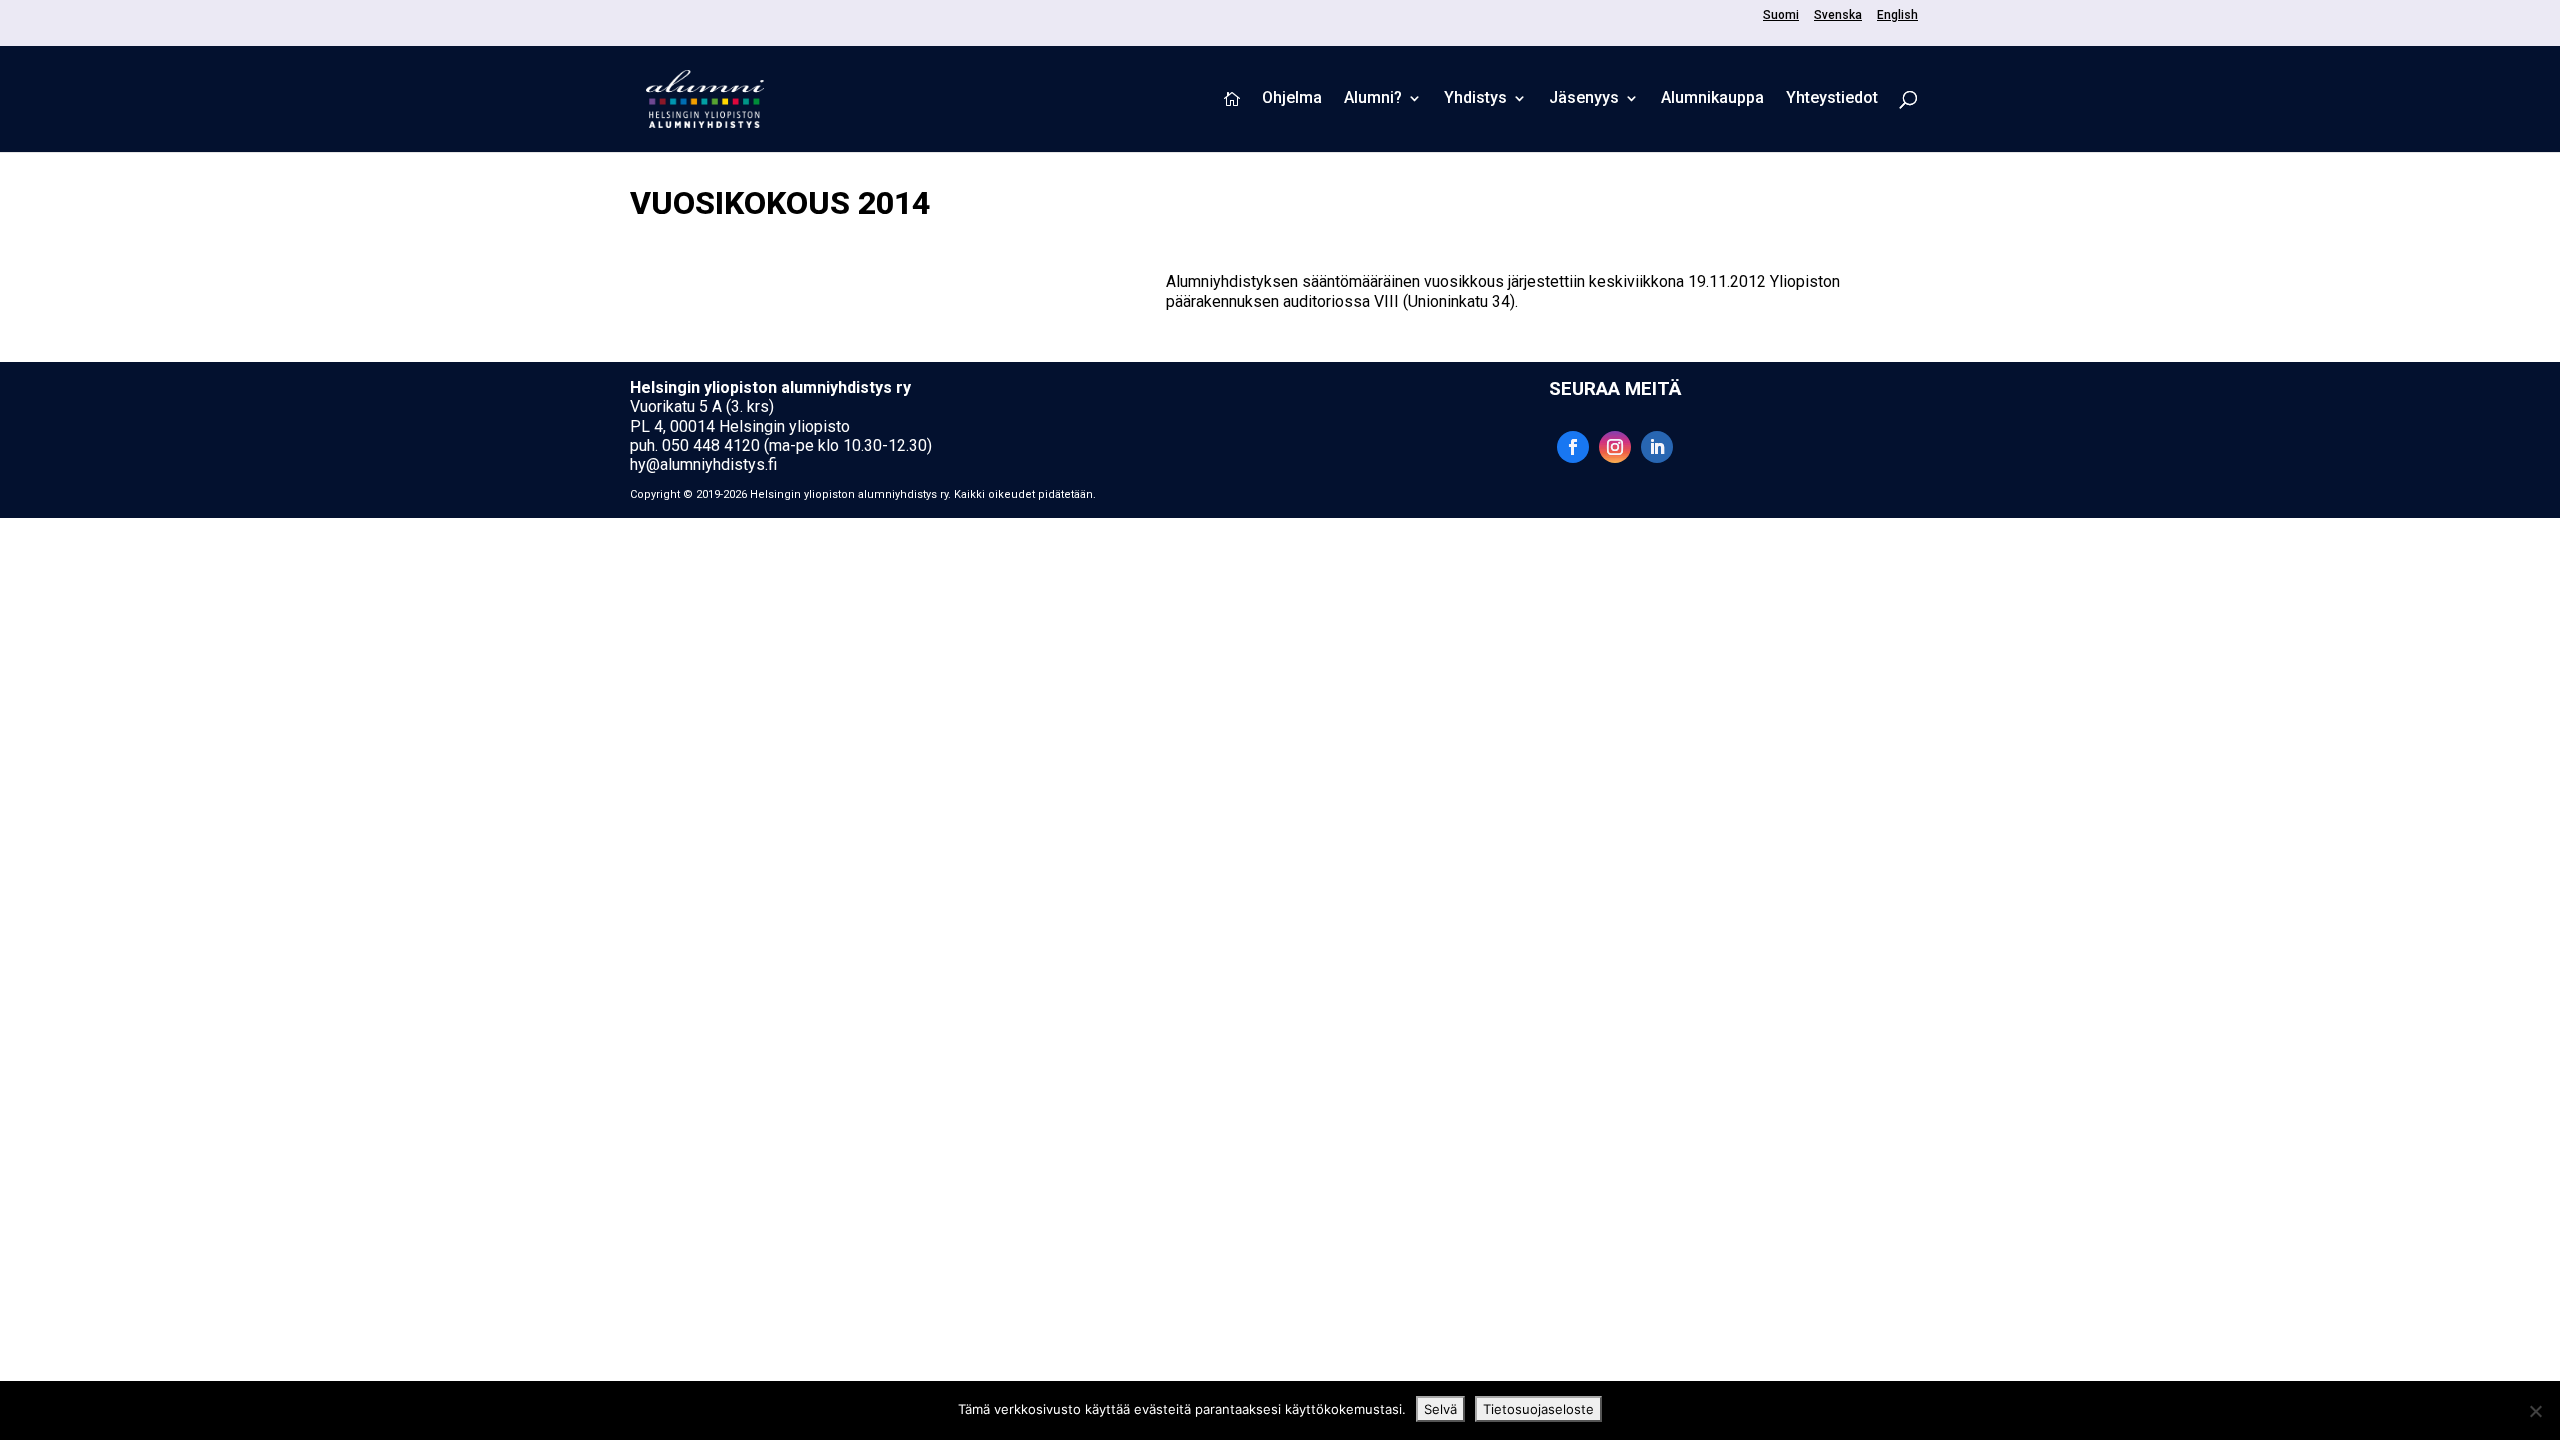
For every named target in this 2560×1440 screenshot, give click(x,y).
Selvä (1440, 1409)
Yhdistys (1475, 99)
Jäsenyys (1584, 99)
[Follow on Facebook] (1573, 447)
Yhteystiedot (1832, 99)
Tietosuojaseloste (1538, 1409)
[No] (2535, 1411)
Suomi (1781, 15)
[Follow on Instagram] (1615, 447)
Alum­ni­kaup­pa (1712, 99)
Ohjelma (1292, 99)
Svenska (1838, 15)
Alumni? (1373, 99)
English (1897, 15)
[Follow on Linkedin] (1657, 447)
